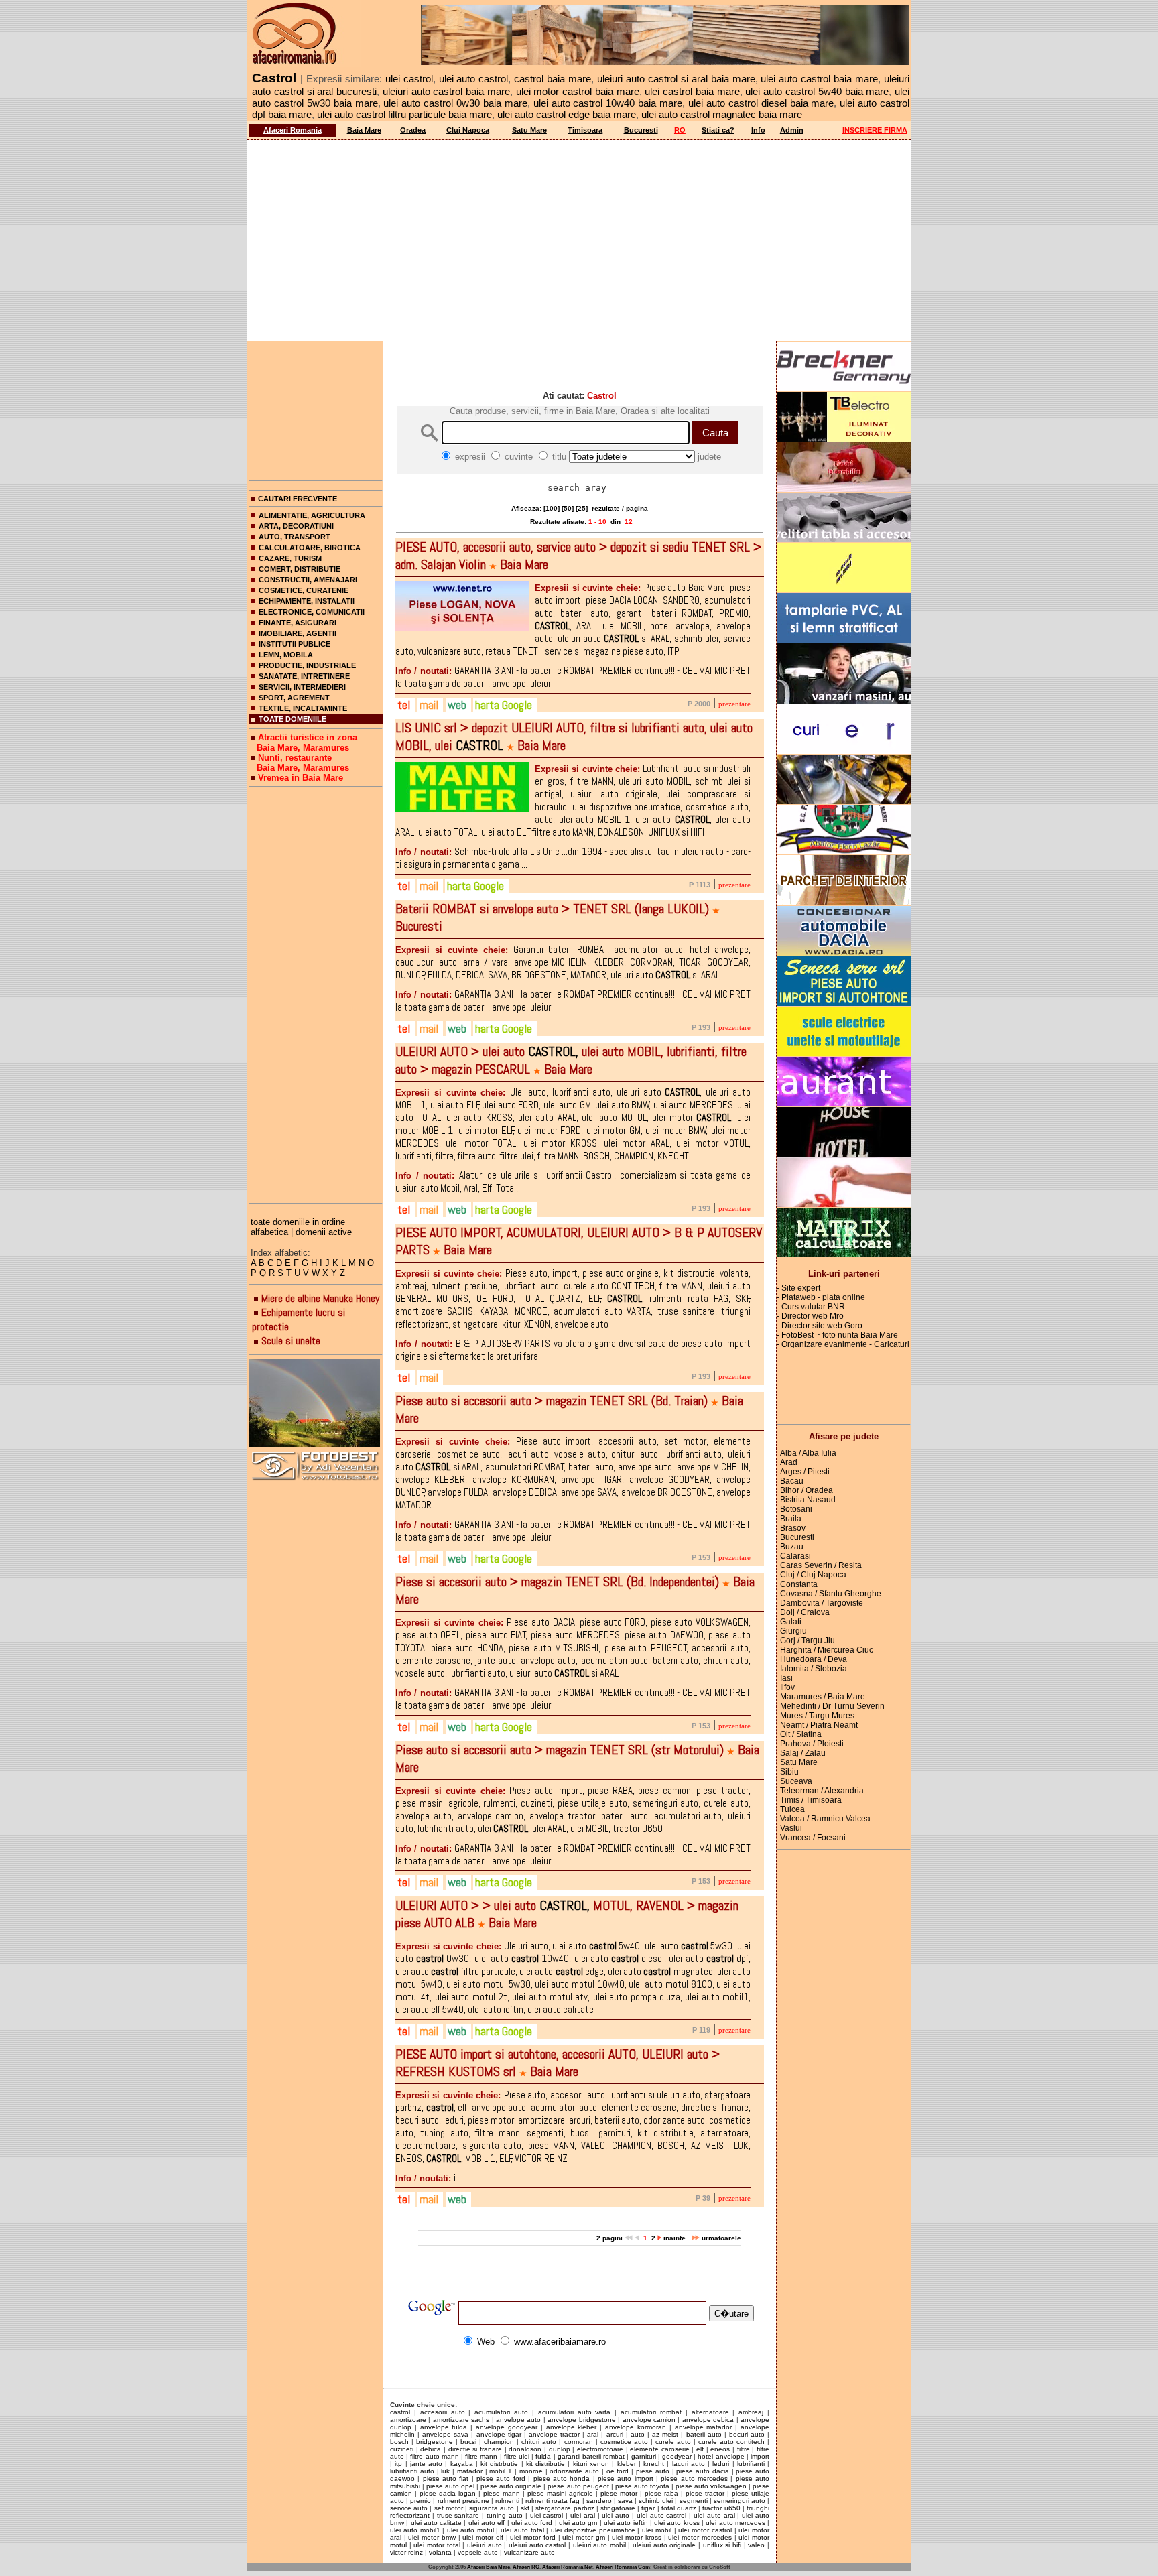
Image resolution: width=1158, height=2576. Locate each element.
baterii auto (704, 2434)
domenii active (324, 1232)
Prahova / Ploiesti (812, 1744)
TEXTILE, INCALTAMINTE (303, 708)
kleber (627, 2464)
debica (431, 2449)
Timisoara (585, 130)
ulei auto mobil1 (415, 2530)
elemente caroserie (660, 2449)
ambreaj (751, 2412)
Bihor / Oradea (807, 1490)
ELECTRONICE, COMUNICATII (312, 612)
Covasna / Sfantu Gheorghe (831, 1594)
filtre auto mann (434, 2456)
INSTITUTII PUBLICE (295, 644)
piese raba (661, 2493)
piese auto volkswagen (711, 2486)
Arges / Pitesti (805, 1472)
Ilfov (787, 1687)
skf (525, 2508)
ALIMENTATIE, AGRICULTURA (312, 515)
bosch (399, 2442)
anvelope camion (649, 2420)
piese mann (502, 2493)
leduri (721, 2464)
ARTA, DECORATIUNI (296, 526)
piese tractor (705, 2493)
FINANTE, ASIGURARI (298, 623)
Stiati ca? (718, 130)
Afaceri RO (526, 2567)
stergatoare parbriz (565, 2508)
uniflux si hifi (722, 2545)
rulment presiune (463, 2501)
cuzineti (402, 2449)
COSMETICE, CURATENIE (304, 590)
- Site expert (798, 1288)
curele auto (673, 2442)
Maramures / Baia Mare (823, 1697)
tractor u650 (721, 2508)
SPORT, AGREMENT (294, 698)
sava (625, 2501)
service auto (409, 2508)
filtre (744, 2449)
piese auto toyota (642, 2486)
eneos (720, 2449)
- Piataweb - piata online (821, 1297)
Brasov (793, 1528)
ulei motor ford (532, 2537)
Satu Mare (529, 130)
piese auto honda (562, 2478)
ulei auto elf (487, 2523)
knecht (654, 2464)
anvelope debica (708, 2420)
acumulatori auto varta (575, 2412)
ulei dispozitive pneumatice (593, 2530)
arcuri (615, 2434)
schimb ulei (656, 2501)
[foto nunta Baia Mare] (316, 1404)
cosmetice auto (624, 2442)
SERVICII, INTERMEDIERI (302, 687)
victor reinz (406, 2552)
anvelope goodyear (507, 2427)
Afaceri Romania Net (568, 2567)
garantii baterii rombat (591, 2456)
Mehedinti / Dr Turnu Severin (832, 1706)
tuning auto (505, 2515)
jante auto (426, 2464)
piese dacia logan (448, 2493)
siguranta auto (492, 2508)
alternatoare (710, 2412)
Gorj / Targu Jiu (808, 1640)
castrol (400, 2412)
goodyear (677, 2456)
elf (700, 2449)
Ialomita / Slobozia (814, 1669)
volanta (440, 2552)
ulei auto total (522, 2530)
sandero (599, 2501)
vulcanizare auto (529, 2552)
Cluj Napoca (468, 130)
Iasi (786, 1678)
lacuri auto (689, 2464)
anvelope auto (518, 2420)
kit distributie (545, 2464)
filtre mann (481, 2456)
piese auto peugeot (578, 2486)
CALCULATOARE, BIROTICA (310, 548)
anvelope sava (445, 2434)
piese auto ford (501, 2478)
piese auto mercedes (694, 2478)
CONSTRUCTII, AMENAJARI (308, 580)
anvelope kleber (572, 2427)
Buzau (792, 1547)
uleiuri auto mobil (599, 2545)
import (760, 2456)
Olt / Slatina (801, 1734)
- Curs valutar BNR (811, 1307)
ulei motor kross (636, 2537)
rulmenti (507, 2501)
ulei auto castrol (662, 2515)
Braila (791, 1519)
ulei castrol (547, 2515)
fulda (543, 2456)
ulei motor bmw (432, 2537)
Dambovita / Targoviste (822, 1603)
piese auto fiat (446, 2478)
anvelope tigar (499, 2434)
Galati (791, 1622)
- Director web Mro (810, 1316)
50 (568, 508)
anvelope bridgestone (581, 2420)
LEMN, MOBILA (286, 655)
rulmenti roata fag (553, 2501)
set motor (449, 2508)
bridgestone (435, 2442)
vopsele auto (478, 2552)
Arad (789, 1462)
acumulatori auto (501, 2412)
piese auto (653, 2471)
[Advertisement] (579, 241)
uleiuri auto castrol (537, 2545)
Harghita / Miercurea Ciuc (827, 1650)
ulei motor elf (482, 2537)
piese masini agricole (560, 2493)
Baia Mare (364, 130)
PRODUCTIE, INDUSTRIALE (307, 665)
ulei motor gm (583, 2537)
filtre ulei (517, 2456)
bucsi (468, 2442)
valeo (756, 2545)
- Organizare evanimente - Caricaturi (843, 1344)
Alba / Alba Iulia (808, 1453)
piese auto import (626, 2478)
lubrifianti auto (412, 2471)
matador (470, 2471)
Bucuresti (641, 130)
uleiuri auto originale (664, 2545)
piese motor (619, 2493)
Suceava (796, 1781)
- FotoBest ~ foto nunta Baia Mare (837, 1335)
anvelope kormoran (636, 2427)
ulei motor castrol (705, 2530)
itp (398, 2464)
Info (758, 130)
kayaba (462, 2464)
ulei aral (583, 2515)
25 (582, 508)
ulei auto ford (532, 2523)
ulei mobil (657, 2530)
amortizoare (408, 2420)
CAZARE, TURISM (290, 558)
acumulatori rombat (651, 2412)
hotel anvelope (721, 2456)
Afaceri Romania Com (623, 2567)
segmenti (694, 2501)
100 (552, 508)
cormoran (579, 2442)
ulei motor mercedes (700, 2537)
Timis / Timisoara (811, 1800)
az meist (665, 2434)
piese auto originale (511, 2486)
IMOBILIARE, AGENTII (298, 633)
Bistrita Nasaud (808, 1500)
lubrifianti (751, 2464)
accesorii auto (443, 2412)
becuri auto (747, 2434)
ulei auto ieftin (626, 2523)
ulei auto (616, 2515)
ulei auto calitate (437, 2523)
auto (638, 2434)
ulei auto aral (714, 2515)
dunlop (560, 2449)
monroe (531, 2471)
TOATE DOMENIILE (293, 719)
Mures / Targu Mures (817, 1716)
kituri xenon (591, 2464)
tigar (648, 2508)
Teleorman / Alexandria (822, 1791)
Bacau (792, 1481)
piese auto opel (450, 2486)
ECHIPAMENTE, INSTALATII (307, 601)
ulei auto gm (578, 2523)
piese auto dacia (703, 2471)
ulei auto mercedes (735, 2523)
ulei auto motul (470, 2530)
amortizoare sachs (461, 2420)
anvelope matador (704, 2427)
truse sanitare (458, 2515)
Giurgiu (793, 1631)
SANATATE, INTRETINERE (304, 676)
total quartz (679, 2508)
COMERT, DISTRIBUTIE (300, 569)
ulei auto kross (677, 2523)
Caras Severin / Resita (821, 1565)
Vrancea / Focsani (813, 1838)
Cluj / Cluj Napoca (813, 1575)
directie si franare (475, 2449)
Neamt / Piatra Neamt (819, 1725)
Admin (792, 130)
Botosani (796, 1509)
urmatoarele (720, 2238)
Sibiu (789, 1772)
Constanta (799, 1584)
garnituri (644, 2456)
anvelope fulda (444, 2427)
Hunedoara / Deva (814, 1659)
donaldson (525, 2449)
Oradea (413, 130)
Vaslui (791, 1828)
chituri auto (539, 2442)
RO (680, 130)
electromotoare (600, 2449)
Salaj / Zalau (803, 1753)
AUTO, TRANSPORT (295, 537)
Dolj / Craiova (805, 1612)
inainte (675, 2238)
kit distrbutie (499, 2464)
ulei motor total (437, 2545)
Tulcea (792, 1809)
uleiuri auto (485, 2545)
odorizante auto (574, 2471)
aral (593, 2434)
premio (421, 2501)
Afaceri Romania (293, 130)
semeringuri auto (739, 2501)
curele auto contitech (731, 2442)
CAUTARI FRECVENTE (298, 499)
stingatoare (618, 2508)
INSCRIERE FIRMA (875, 130)
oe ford (618, 2471)
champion (499, 2442)
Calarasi (795, 1556)
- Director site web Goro (820, 1326)
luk (445, 2471)
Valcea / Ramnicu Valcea (825, 1819)
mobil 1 (501, 2471)
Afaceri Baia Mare (489, 2567)
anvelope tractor (554, 2434)
